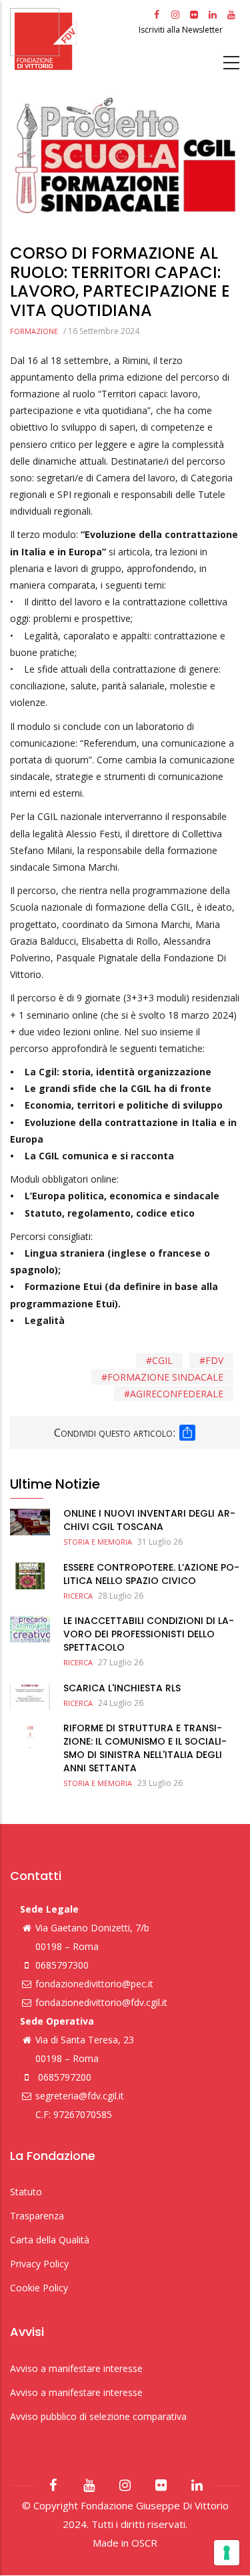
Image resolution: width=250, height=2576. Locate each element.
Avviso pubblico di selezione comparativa (98, 2416)
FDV (214, 1360)
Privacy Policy (39, 2264)
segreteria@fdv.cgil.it (80, 2096)
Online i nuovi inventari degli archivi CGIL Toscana (149, 1520)
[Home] (73, 39)
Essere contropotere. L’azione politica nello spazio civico (151, 1574)
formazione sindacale (165, 1377)
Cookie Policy (39, 2288)
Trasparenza (37, 2216)
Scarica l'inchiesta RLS (122, 1688)
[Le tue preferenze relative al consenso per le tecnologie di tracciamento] (227, 2553)
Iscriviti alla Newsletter (182, 30)
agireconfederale (177, 1394)
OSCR (144, 2543)
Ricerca (78, 1596)
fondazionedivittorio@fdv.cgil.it (101, 2002)
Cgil (162, 1360)
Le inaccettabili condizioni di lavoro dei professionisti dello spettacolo (149, 1634)
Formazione (34, 331)
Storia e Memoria (98, 1542)
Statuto (26, 2192)
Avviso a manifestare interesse (76, 2368)
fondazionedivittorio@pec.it (94, 1984)
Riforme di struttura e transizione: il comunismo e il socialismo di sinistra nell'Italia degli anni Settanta (145, 1748)
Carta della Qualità (50, 2240)
